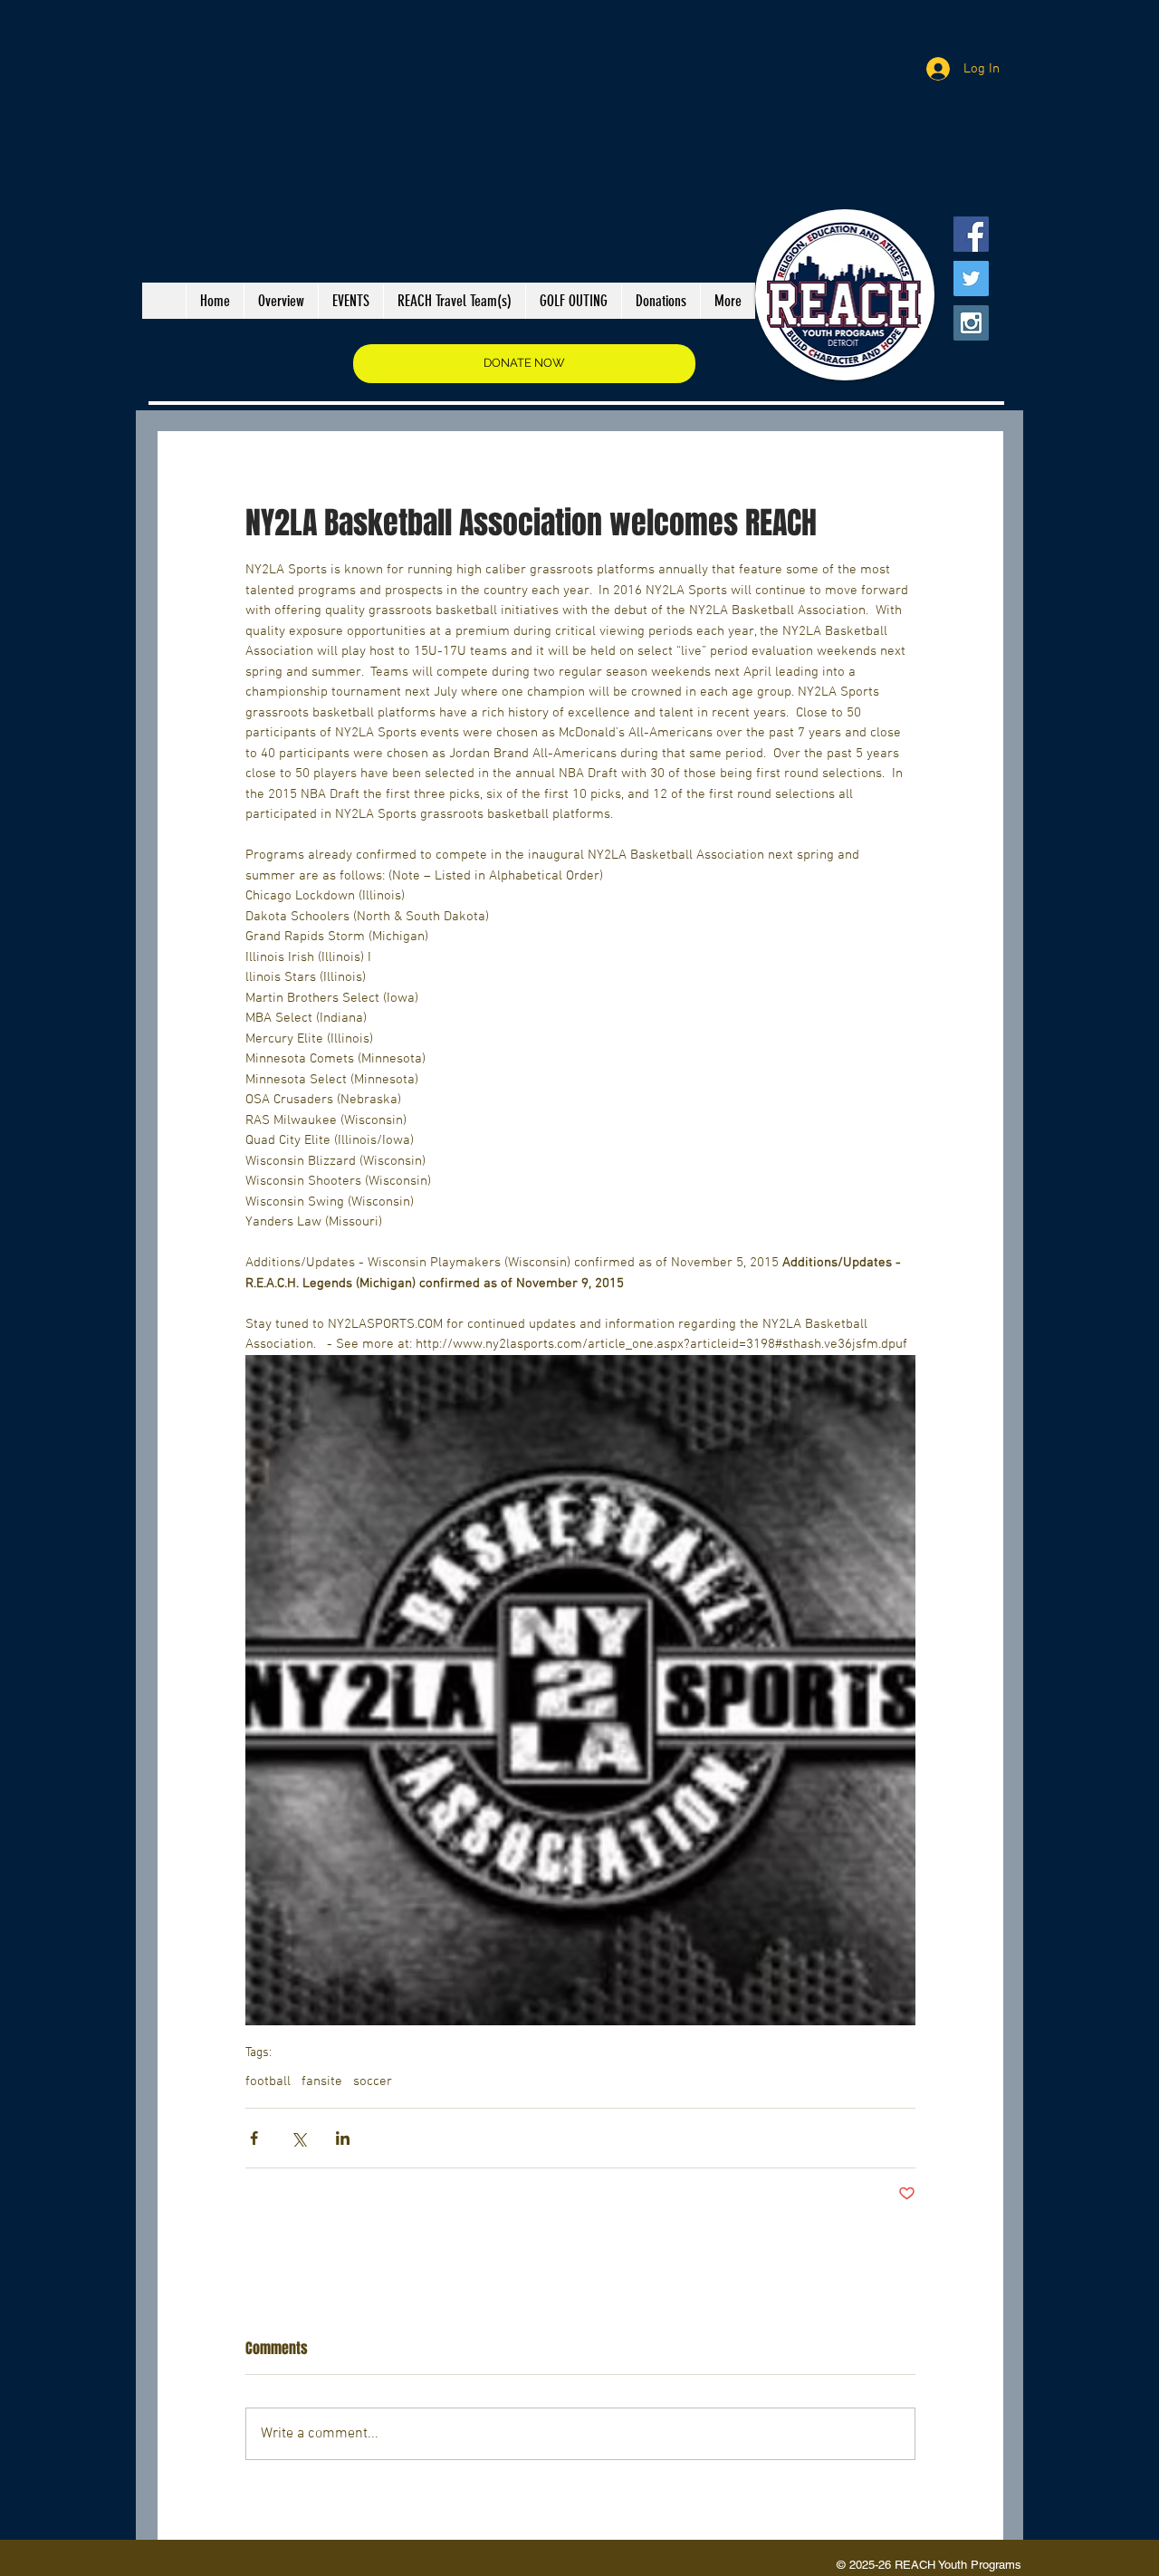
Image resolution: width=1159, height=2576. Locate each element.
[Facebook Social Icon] (971, 234)
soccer (373, 2081)
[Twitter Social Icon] (971, 279)
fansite (322, 2081)
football (268, 2081)
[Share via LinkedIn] (343, 2138)
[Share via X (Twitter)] (298, 2138)
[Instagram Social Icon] (971, 323)
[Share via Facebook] (254, 2138)
